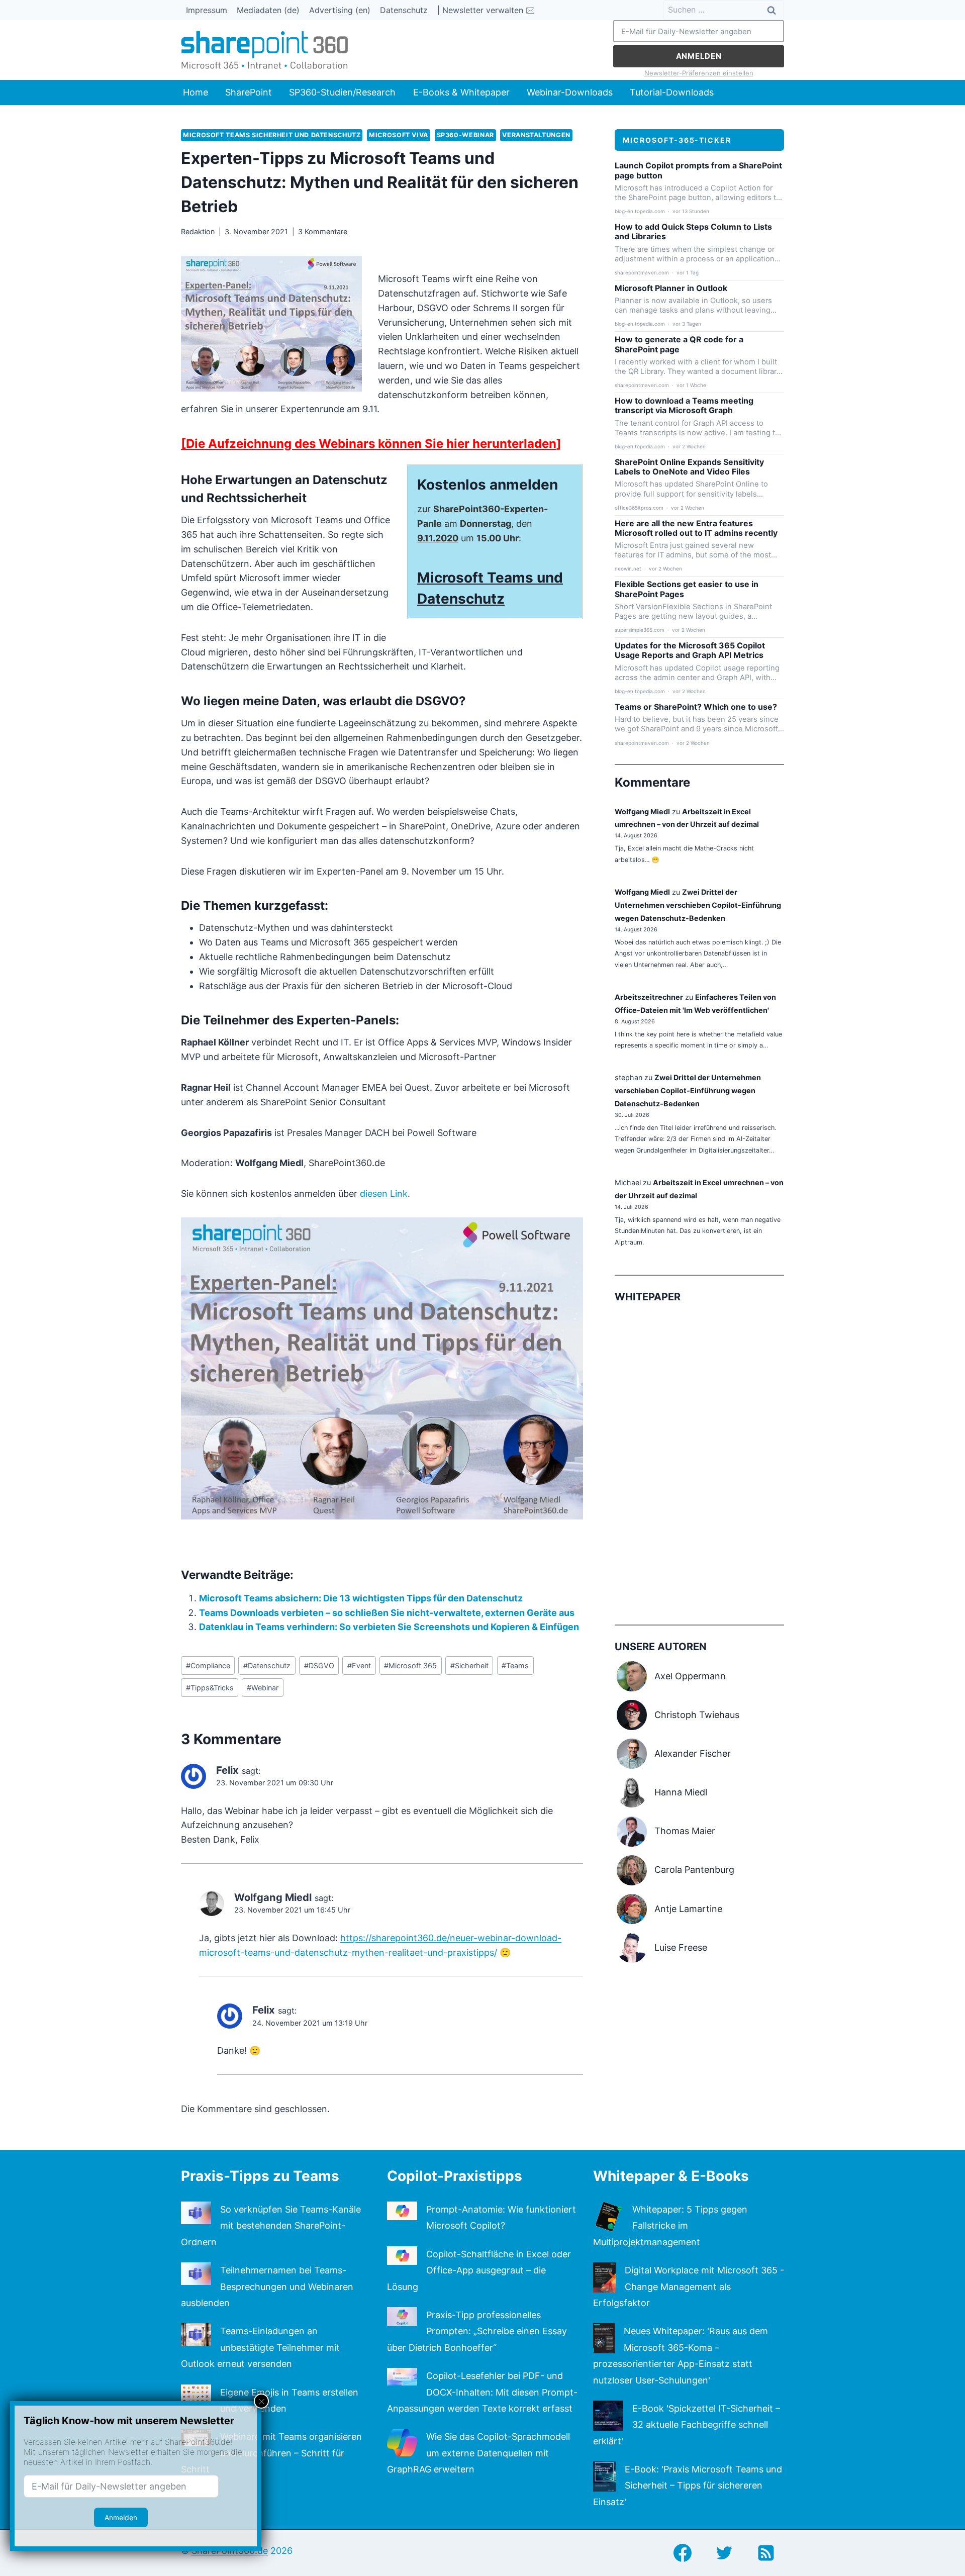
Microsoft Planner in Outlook (671, 288)
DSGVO (319, 1665)
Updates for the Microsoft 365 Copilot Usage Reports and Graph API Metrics (690, 650)
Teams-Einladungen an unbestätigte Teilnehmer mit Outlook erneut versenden (260, 2347)
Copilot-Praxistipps (455, 2176)
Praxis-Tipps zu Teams (260, 2176)
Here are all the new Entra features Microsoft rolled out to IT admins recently (696, 528)
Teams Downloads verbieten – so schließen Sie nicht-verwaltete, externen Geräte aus (387, 1613)
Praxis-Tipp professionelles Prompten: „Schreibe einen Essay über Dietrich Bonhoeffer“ (477, 2331)
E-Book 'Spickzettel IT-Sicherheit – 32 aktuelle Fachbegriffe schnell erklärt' (687, 2425)
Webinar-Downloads (570, 92)
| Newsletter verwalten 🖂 (486, 10)
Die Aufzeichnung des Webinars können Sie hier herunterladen (371, 444)
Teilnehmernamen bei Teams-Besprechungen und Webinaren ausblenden (267, 2286)
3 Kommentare (323, 231)
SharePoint (249, 92)
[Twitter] (724, 2553)
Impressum (207, 10)
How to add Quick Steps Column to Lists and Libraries (693, 232)
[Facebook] (683, 2553)
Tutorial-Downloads (672, 92)
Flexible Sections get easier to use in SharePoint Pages (687, 589)
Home (196, 92)
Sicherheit (469, 1665)
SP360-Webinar (465, 135)
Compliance (208, 1665)
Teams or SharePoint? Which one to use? (696, 707)
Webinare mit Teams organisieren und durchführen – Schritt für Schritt (271, 2453)
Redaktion (198, 231)
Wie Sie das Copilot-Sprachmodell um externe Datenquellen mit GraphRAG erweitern (478, 2453)
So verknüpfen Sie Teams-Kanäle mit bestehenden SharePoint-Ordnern (271, 2226)
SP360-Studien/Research (342, 92)
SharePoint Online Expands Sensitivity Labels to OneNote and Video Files (689, 467)
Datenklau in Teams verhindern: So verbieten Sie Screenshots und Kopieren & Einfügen (389, 1627)
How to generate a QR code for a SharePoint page (679, 344)
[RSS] (766, 2553)
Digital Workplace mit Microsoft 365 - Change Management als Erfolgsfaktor (689, 2286)
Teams (515, 1665)
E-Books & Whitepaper (461, 92)
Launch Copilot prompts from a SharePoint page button (698, 170)
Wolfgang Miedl (642, 812)
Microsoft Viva (399, 135)
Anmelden (699, 56)
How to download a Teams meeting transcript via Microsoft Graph (684, 406)
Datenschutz (404, 10)
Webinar (263, 1688)
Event (359, 1665)
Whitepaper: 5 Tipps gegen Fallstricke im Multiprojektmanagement (670, 2226)
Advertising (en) (340, 10)
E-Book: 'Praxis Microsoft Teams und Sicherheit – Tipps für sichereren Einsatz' (688, 2486)
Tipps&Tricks (210, 1688)
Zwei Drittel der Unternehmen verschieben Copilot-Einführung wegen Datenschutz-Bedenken (698, 905)
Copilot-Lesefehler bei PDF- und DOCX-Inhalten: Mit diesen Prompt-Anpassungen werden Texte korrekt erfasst (482, 2392)
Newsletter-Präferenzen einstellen (699, 73)
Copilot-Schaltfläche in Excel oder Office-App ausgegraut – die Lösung (479, 2270)
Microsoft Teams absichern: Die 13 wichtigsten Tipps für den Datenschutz (361, 1598)
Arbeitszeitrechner (649, 997)
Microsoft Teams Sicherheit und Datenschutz (272, 135)
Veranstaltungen (536, 135)
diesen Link (384, 1194)
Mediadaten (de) (268, 10)
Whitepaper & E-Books (671, 2176)
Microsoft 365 (410, 1665)
